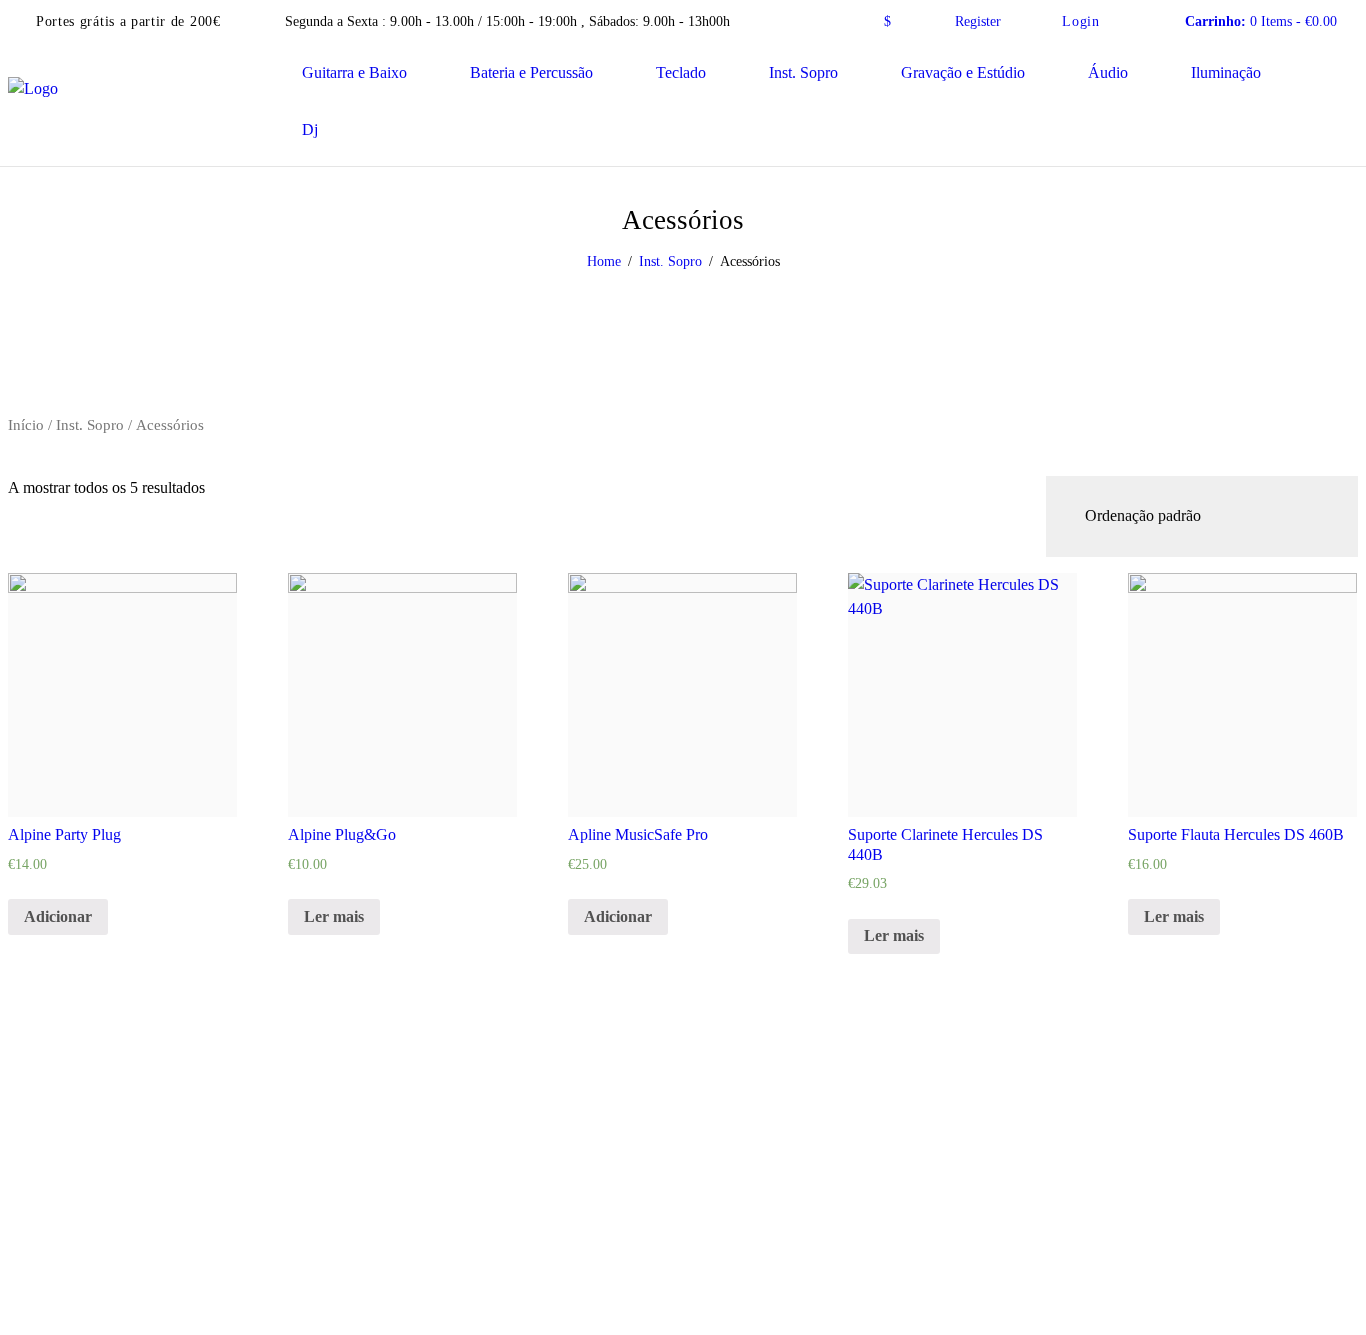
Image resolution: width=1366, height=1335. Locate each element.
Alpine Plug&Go (342, 834)
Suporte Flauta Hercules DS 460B (1236, 834)
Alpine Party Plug (64, 834)
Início (26, 425)
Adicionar (58, 916)
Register (978, 21)
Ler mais (334, 916)
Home (604, 261)
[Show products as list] (41, 463)
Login (1080, 21)
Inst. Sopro (670, 261)
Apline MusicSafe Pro (638, 834)
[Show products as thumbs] (19, 463)
